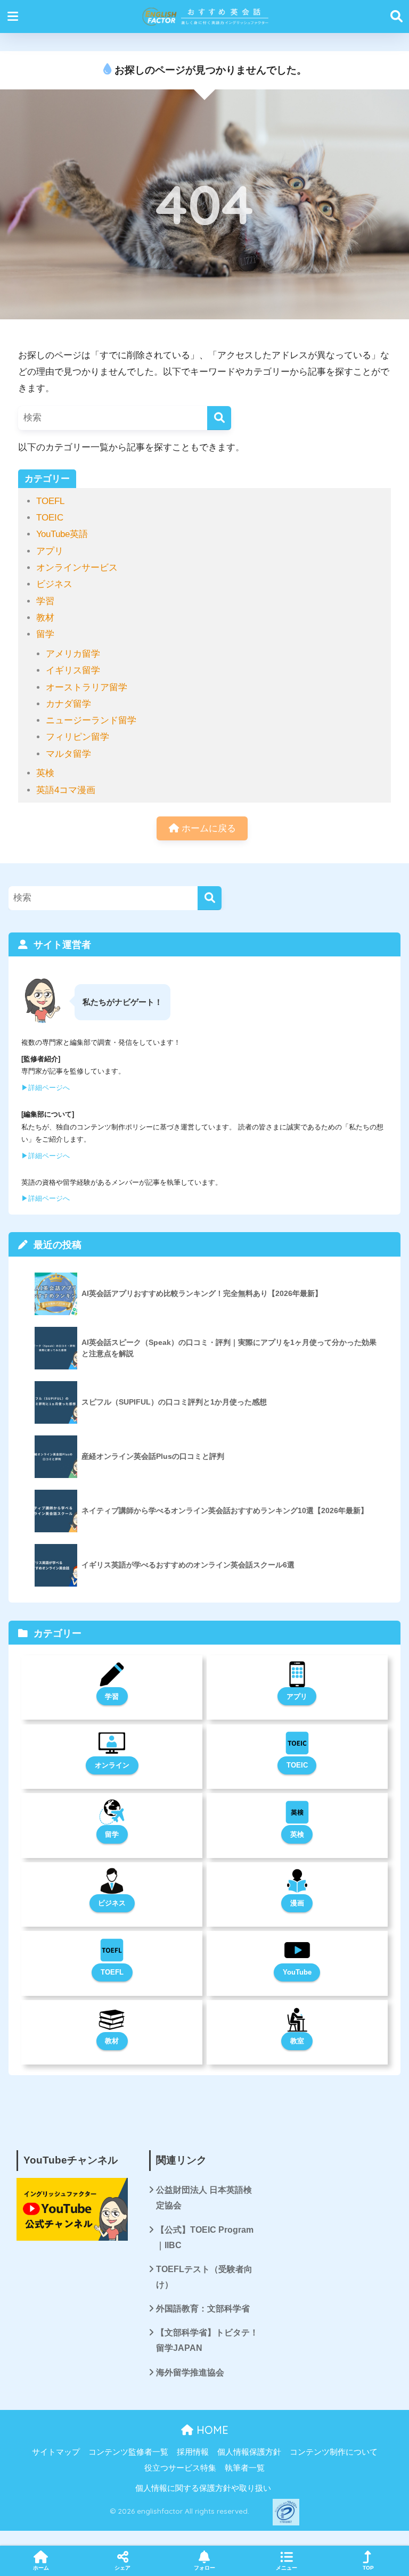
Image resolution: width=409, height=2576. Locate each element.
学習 (45, 601)
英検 (45, 773)
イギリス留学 (73, 670)
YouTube (297, 1972)
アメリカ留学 (73, 654)
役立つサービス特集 (180, 2468)
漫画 (297, 1903)
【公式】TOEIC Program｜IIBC (205, 2238)
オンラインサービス (77, 568)
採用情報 (193, 2452)
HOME (211, 2430)
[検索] (219, 418)
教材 (45, 618)
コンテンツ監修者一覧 (128, 2452)
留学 (45, 634)
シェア (122, 2568)
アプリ (50, 551)
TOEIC (50, 518)
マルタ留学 (68, 754)
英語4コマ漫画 (66, 790)
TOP (368, 2568)
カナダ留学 (68, 704)
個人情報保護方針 (249, 2452)
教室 (297, 2041)
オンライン (112, 1765)
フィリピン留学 (77, 737)
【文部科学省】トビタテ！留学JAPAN (207, 2340)
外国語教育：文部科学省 (203, 2309)
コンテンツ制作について (334, 2452)
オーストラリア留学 (87, 687)
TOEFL (50, 501)
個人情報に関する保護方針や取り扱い (203, 2488)
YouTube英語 (62, 534)
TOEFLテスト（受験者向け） (204, 2277)
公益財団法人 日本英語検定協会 (204, 2198)
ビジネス (54, 584)
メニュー (287, 2568)
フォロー (204, 2568)
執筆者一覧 (245, 2468)
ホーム (41, 2568)
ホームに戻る (207, 828)
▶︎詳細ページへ (46, 1088)
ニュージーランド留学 (91, 720)
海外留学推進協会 (190, 2372)
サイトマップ (56, 2452)
